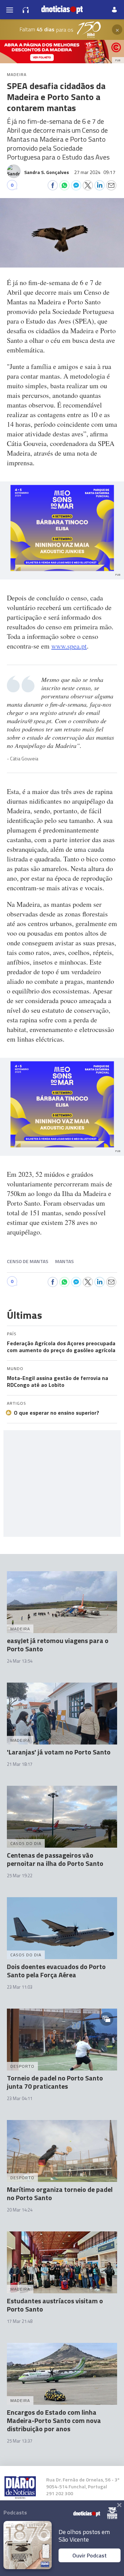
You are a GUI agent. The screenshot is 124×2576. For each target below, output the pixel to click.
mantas (64, 1261)
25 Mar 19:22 (20, 1876)
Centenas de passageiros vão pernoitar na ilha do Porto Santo (55, 1859)
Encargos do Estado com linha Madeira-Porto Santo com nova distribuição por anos (54, 2420)
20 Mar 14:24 (20, 2210)
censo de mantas (28, 1261)
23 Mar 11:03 (20, 1987)
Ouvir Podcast (90, 2555)
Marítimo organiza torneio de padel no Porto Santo (60, 2193)
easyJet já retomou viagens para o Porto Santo (58, 1645)
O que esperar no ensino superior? (56, 1413)
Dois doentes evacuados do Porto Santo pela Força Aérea (56, 1971)
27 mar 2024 (95, 172)
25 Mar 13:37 (20, 2441)
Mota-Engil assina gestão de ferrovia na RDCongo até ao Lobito (58, 1381)
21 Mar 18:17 (20, 1764)
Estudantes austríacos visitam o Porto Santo (55, 2305)
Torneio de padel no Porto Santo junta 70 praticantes (55, 2082)
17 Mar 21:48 (20, 2321)
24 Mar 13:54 (20, 1661)
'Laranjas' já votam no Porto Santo (59, 1752)
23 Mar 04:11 (20, 2098)
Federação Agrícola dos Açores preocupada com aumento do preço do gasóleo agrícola (61, 1347)
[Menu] (10, 10)
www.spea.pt (69, 646)
